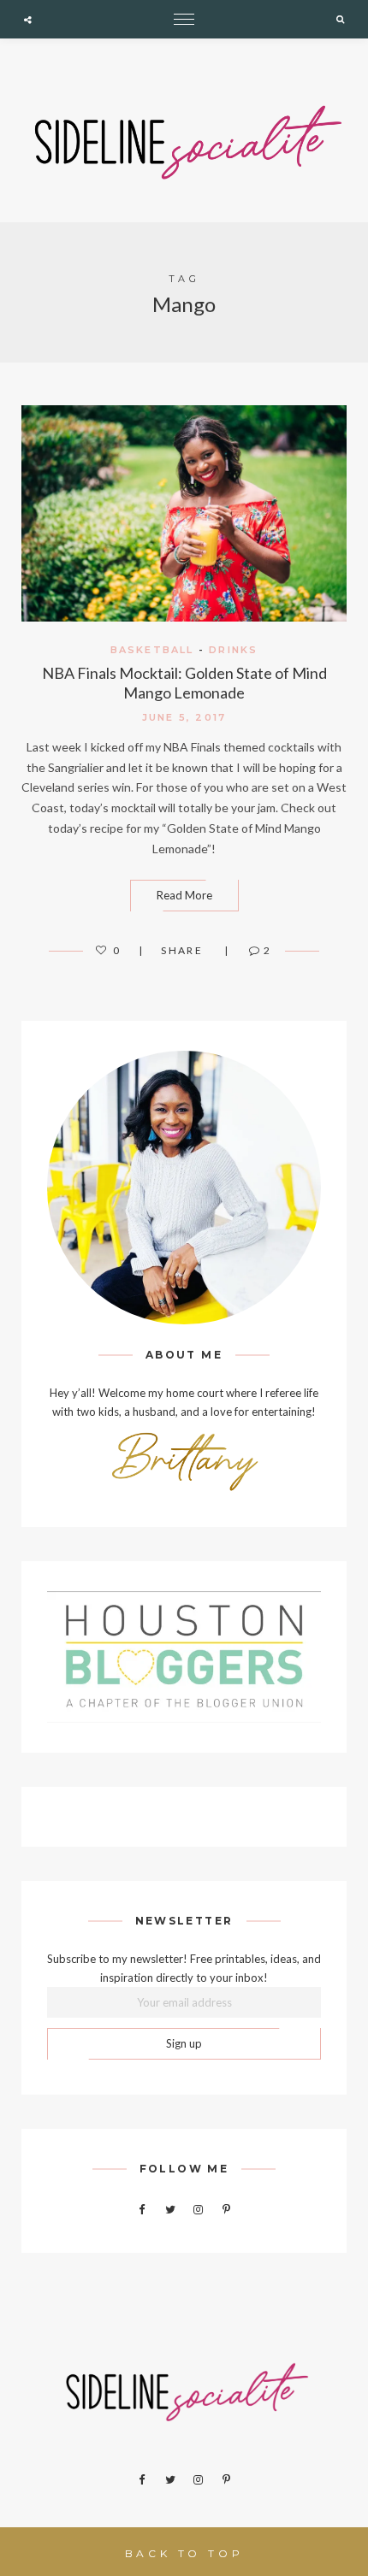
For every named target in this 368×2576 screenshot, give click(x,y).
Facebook (142, 2210)
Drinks (233, 650)
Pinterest (227, 2210)
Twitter (170, 2210)
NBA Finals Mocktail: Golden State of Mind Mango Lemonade (184, 683)
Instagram (199, 2210)
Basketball (152, 650)
